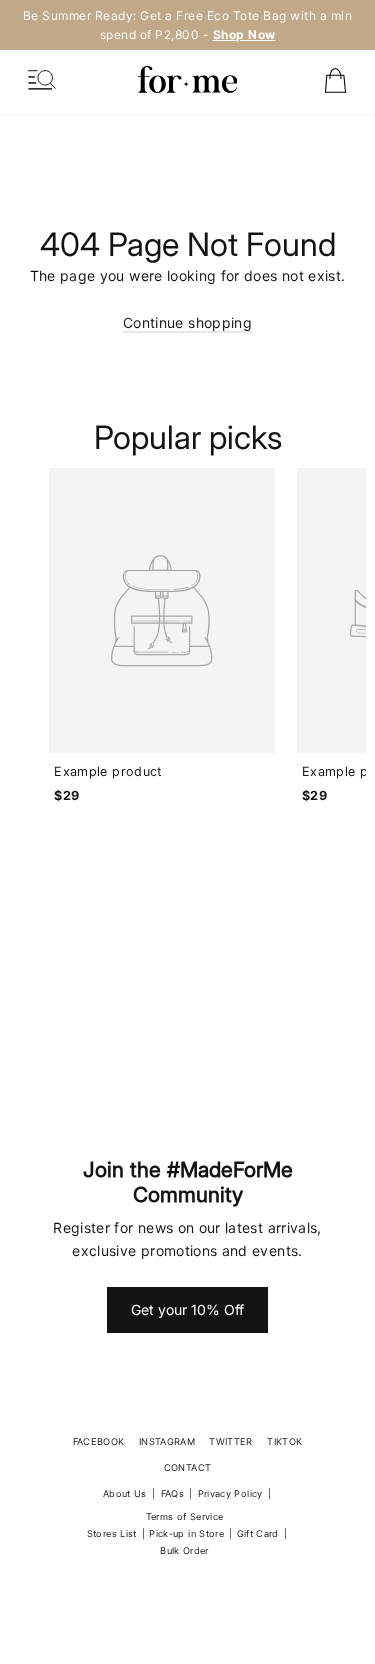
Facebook (99, 1441)
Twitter (230, 1441)
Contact (187, 1467)
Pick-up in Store (186, 1533)
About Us (125, 1493)
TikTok (284, 1441)
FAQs (172, 1493)
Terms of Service (185, 1516)
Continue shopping (187, 322)
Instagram (167, 1441)
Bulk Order (184, 1550)
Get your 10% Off (187, 1309)
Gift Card (258, 1533)
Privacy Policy (230, 1493)
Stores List (112, 1533)
